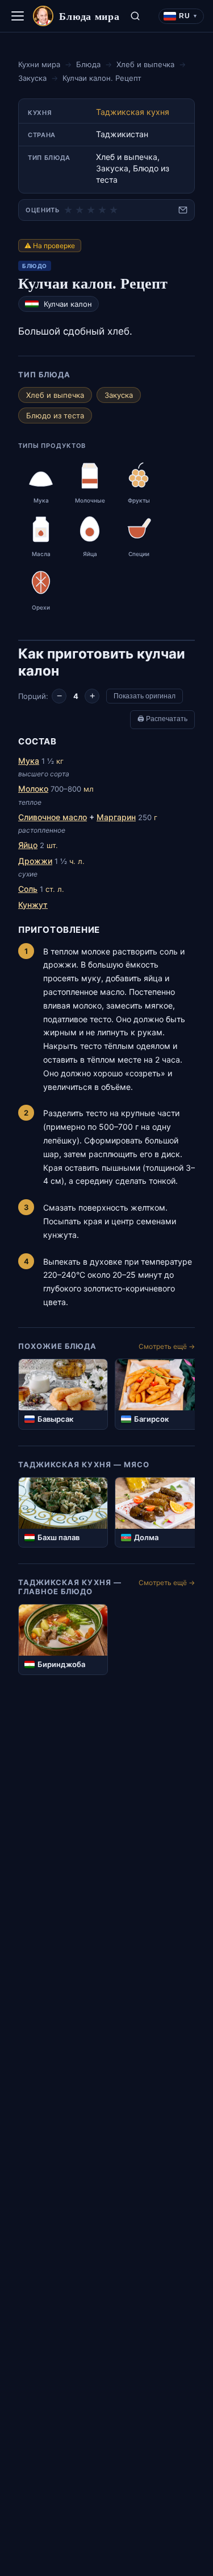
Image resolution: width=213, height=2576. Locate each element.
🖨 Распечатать (162, 719)
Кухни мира (39, 64)
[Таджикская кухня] (32, 304)
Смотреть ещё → (167, 1346)
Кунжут (33, 905)
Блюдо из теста (55, 415)
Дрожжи (35, 861)
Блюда (88, 64)
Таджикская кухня (133, 112)
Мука (29, 761)
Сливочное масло (53, 817)
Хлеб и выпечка (145, 64)
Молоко (33, 789)
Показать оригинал (145, 696)
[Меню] (18, 16)
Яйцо (28, 845)
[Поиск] (135, 16)
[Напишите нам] (183, 210)
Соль (28, 889)
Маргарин (116, 817)
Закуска (32, 78)
